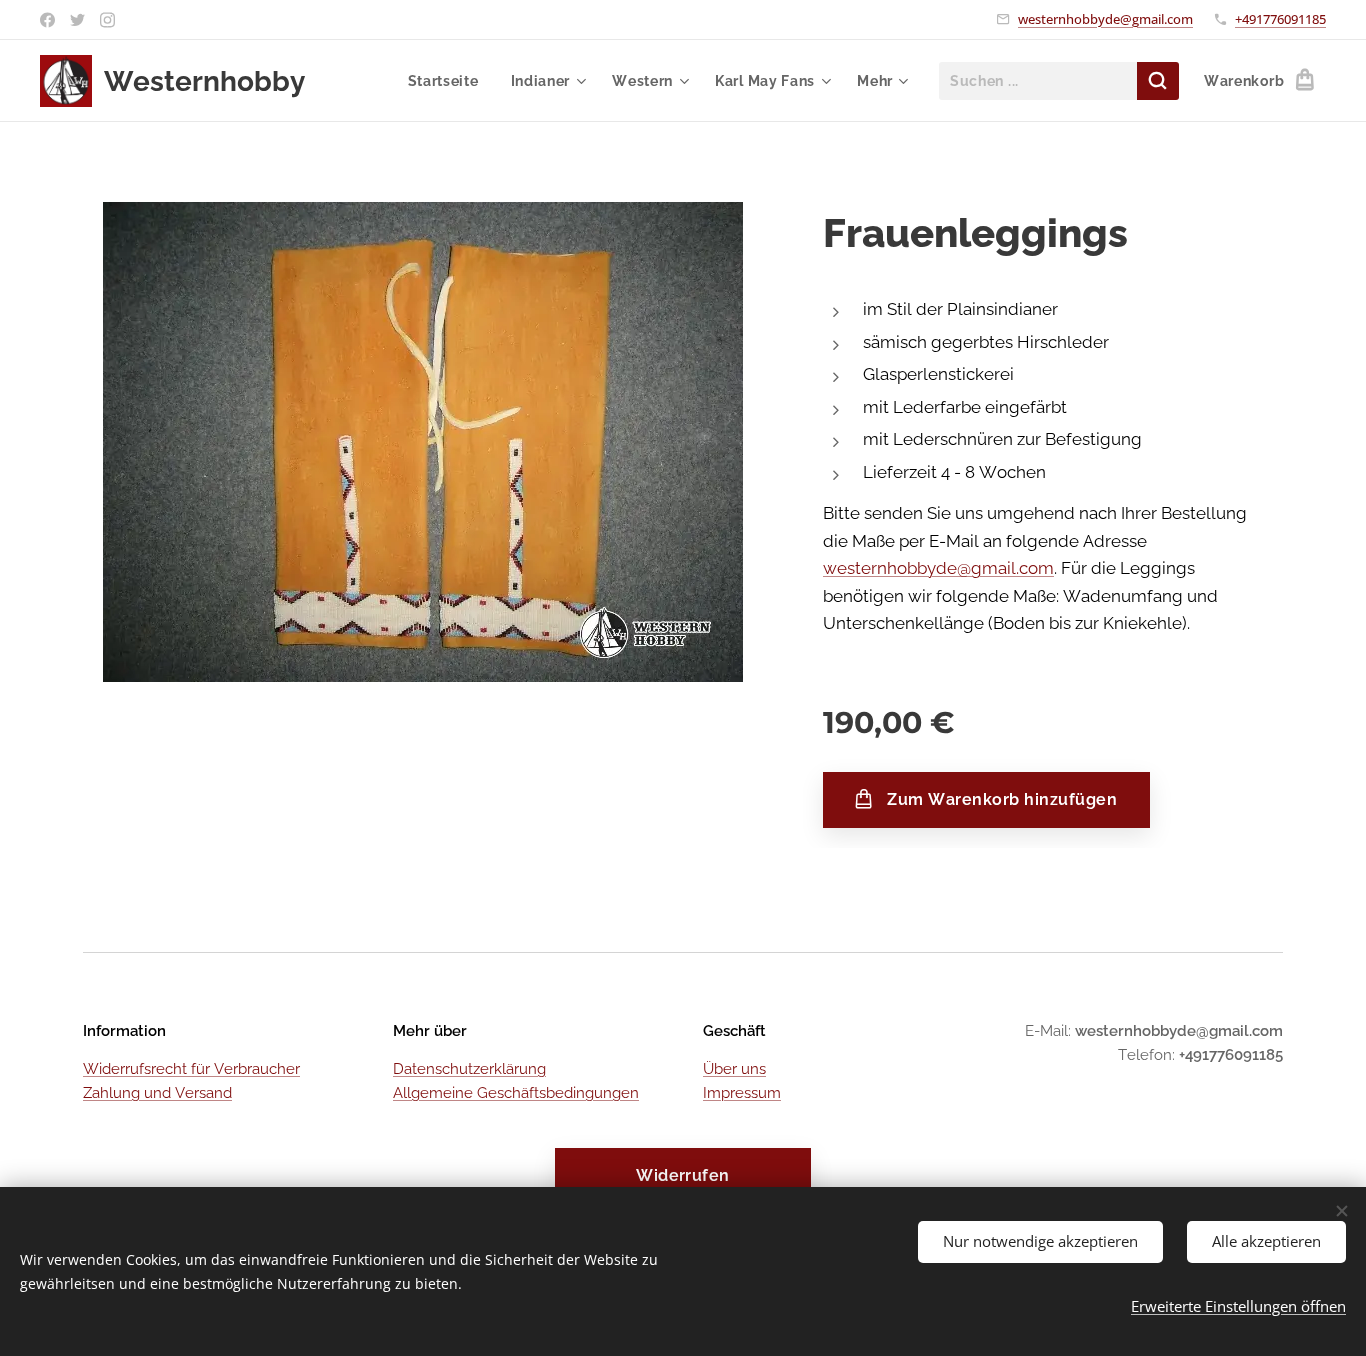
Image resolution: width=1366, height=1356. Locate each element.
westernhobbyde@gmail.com (1105, 19)
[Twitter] (77, 20)
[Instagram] (107, 20)
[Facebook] (47, 20)
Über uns (734, 1069)
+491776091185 (1280, 19)
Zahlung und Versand (157, 1093)
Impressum (742, 1093)
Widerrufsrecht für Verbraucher (191, 1069)
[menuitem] (449, 81)
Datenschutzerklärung (469, 1069)
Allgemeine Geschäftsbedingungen (516, 1093)
